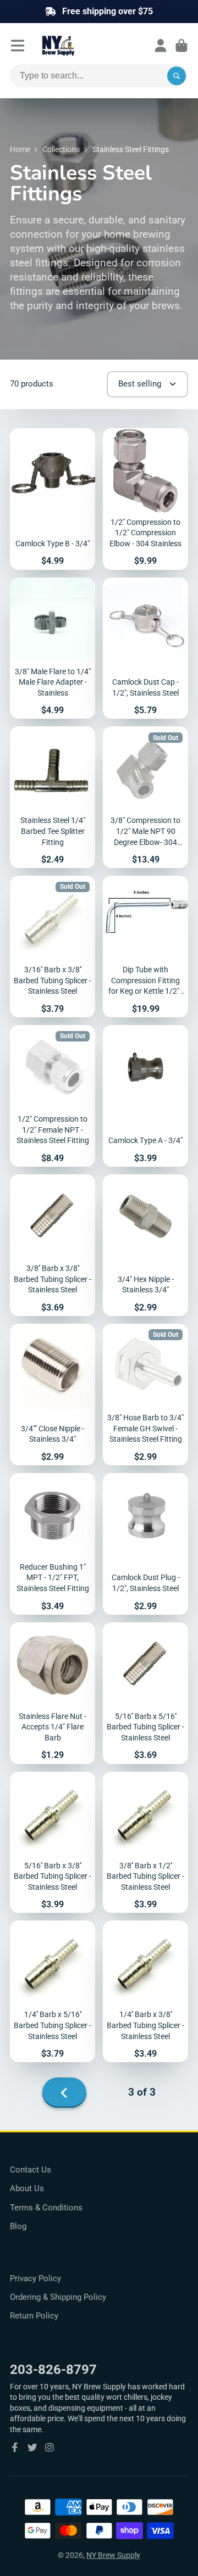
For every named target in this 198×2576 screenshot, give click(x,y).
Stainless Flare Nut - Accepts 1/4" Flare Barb (53, 1693)
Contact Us (31, 2170)
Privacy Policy (35, 2278)
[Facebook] (15, 2448)
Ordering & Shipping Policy (58, 2297)
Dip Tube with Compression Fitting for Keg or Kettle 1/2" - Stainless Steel (145, 947)
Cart (182, 46)
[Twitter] (32, 2448)
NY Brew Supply (113, 2555)
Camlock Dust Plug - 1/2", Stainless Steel (145, 1544)
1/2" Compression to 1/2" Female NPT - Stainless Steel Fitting (53, 1096)
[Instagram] (50, 2448)
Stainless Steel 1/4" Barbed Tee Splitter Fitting (53, 797)
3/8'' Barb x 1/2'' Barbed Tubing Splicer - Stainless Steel (145, 1843)
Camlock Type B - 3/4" (53, 499)
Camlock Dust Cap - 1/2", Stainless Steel (145, 648)
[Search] (177, 76)
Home (20, 149)
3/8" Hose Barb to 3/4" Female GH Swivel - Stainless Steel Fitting (145, 1395)
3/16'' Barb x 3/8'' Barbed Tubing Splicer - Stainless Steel (53, 947)
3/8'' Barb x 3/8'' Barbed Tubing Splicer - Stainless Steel (53, 1245)
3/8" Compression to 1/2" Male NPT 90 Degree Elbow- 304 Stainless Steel (145, 797)
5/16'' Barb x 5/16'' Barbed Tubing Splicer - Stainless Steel (145, 1693)
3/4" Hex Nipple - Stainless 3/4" (145, 1245)
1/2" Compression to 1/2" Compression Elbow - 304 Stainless (145, 499)
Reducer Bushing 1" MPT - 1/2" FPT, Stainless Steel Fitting (53, 1544)
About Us (27, 2188)
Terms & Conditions (46, 2208)
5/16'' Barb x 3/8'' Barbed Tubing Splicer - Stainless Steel (53, 1843)
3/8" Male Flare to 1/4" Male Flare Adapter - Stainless (53, 648)
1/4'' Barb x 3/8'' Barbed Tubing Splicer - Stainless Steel (145, 1991)
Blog (18, 2226)
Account (161, 46)
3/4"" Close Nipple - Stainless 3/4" (53, 1395)
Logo (85, 46)
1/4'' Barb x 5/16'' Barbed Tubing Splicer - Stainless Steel (53, 1991)
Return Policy (34, 2316)
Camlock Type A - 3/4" (145, 1096)
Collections (61, 149)
